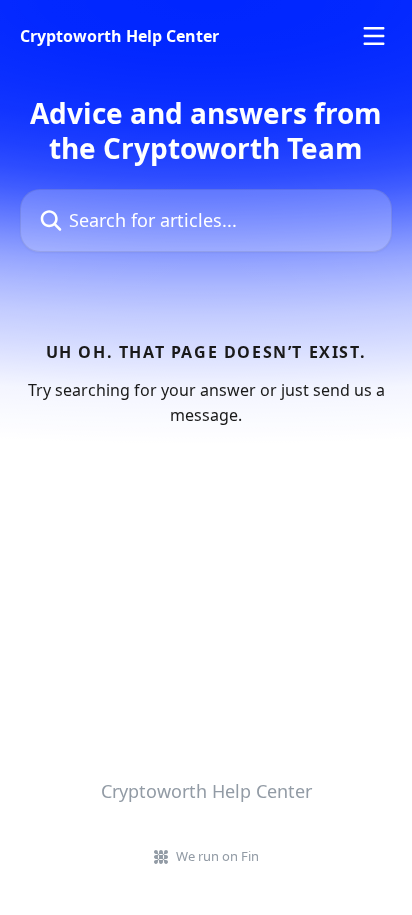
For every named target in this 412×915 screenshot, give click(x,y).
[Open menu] (374, 36)
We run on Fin (217, 856)
